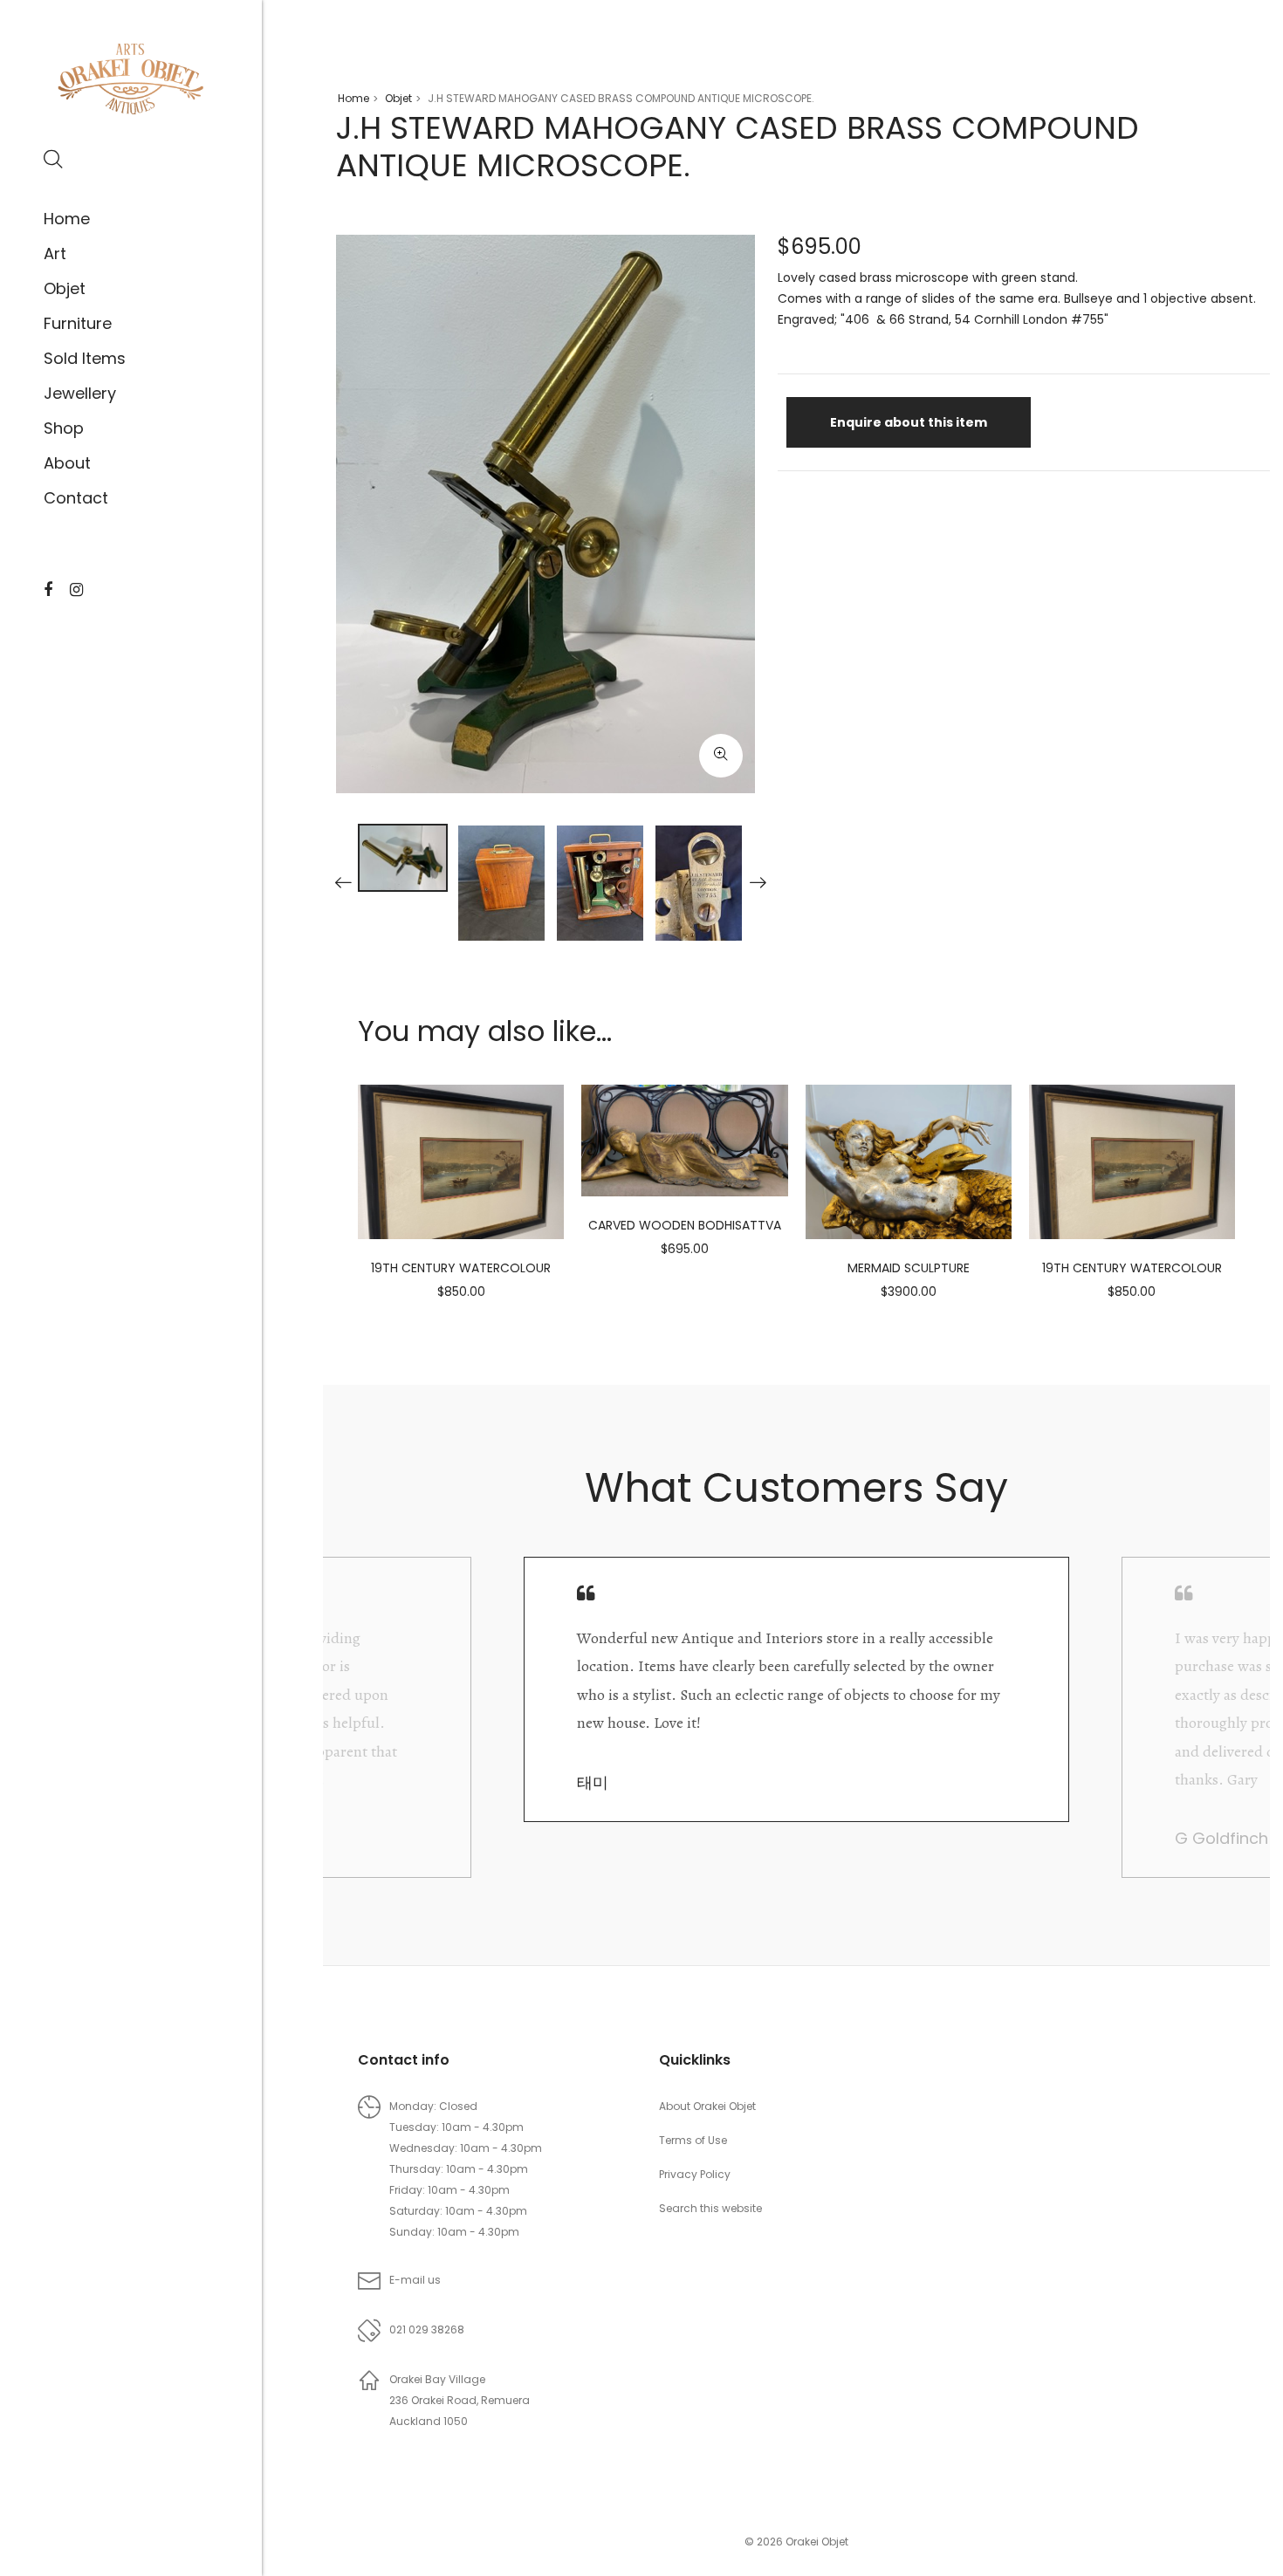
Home (67, 219)
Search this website (710, 2208)
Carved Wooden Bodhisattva (685, 1225)
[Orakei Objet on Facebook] (48, 590)
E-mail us (415, 2280)
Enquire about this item (909, 422)
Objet (65, 288)
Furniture (78, 323)
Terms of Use (693, 2140)
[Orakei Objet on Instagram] (76, 590)
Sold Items (85, 358)
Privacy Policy (695, 2174)
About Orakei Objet (707, 2106)
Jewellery (80, 393)
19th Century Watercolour (461, 1268)
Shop (64, 428)
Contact (76, 498)
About (67, 463)
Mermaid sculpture (909, 1268)
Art (55, 253)
